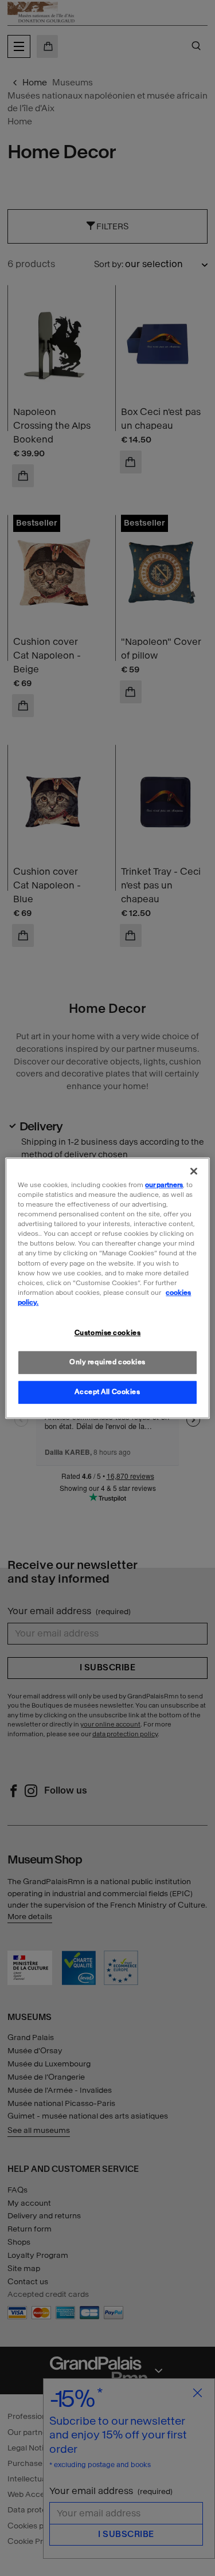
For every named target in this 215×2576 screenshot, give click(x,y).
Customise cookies (108, 1333)
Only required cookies (107, 1362)
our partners (164, 1185)
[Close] (194, 1171)
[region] (107, 1288)
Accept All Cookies (107, 1392)
